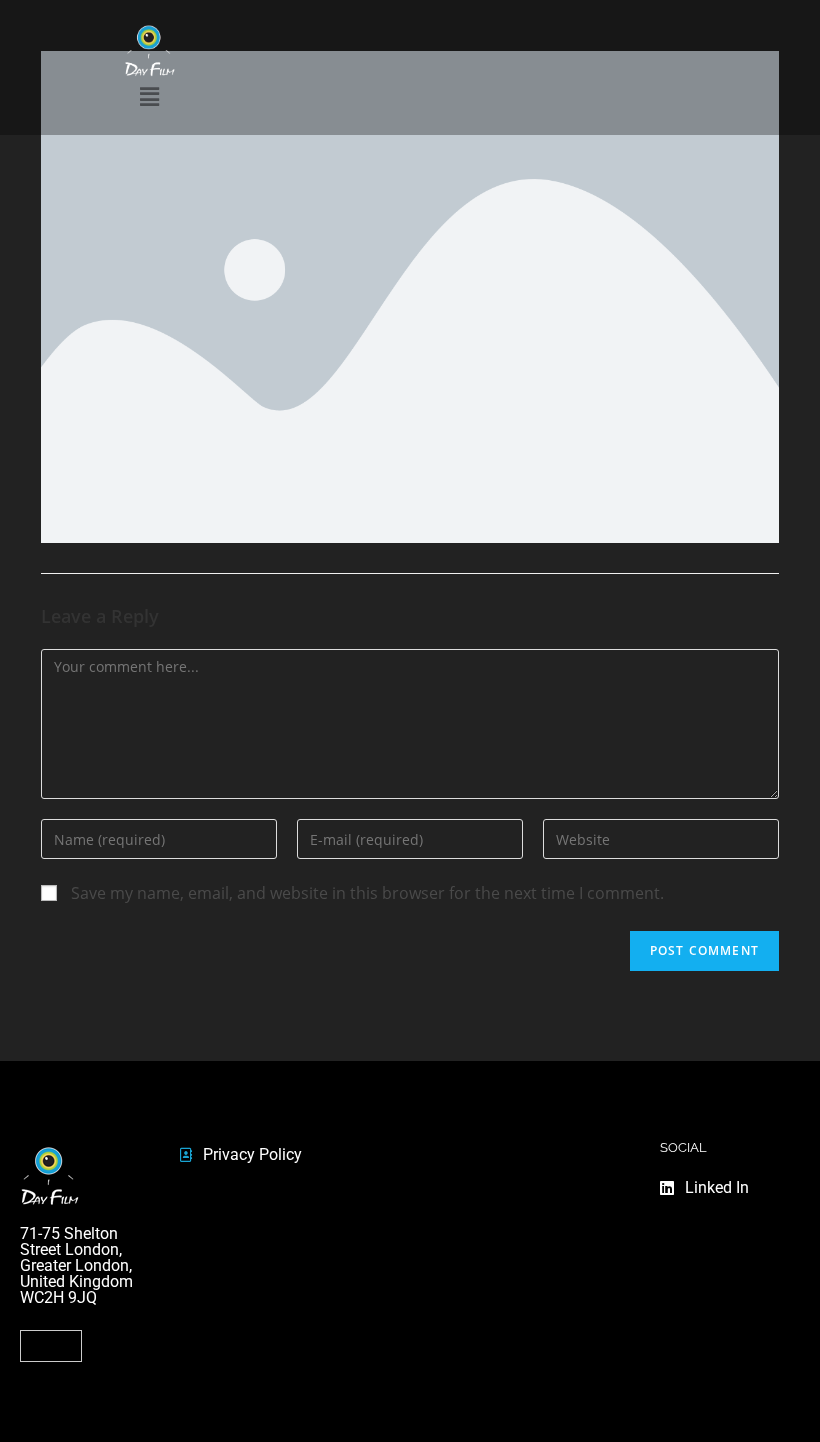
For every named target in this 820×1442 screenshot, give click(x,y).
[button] (51, 1346)
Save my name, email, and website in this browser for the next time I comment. (367, 893)
